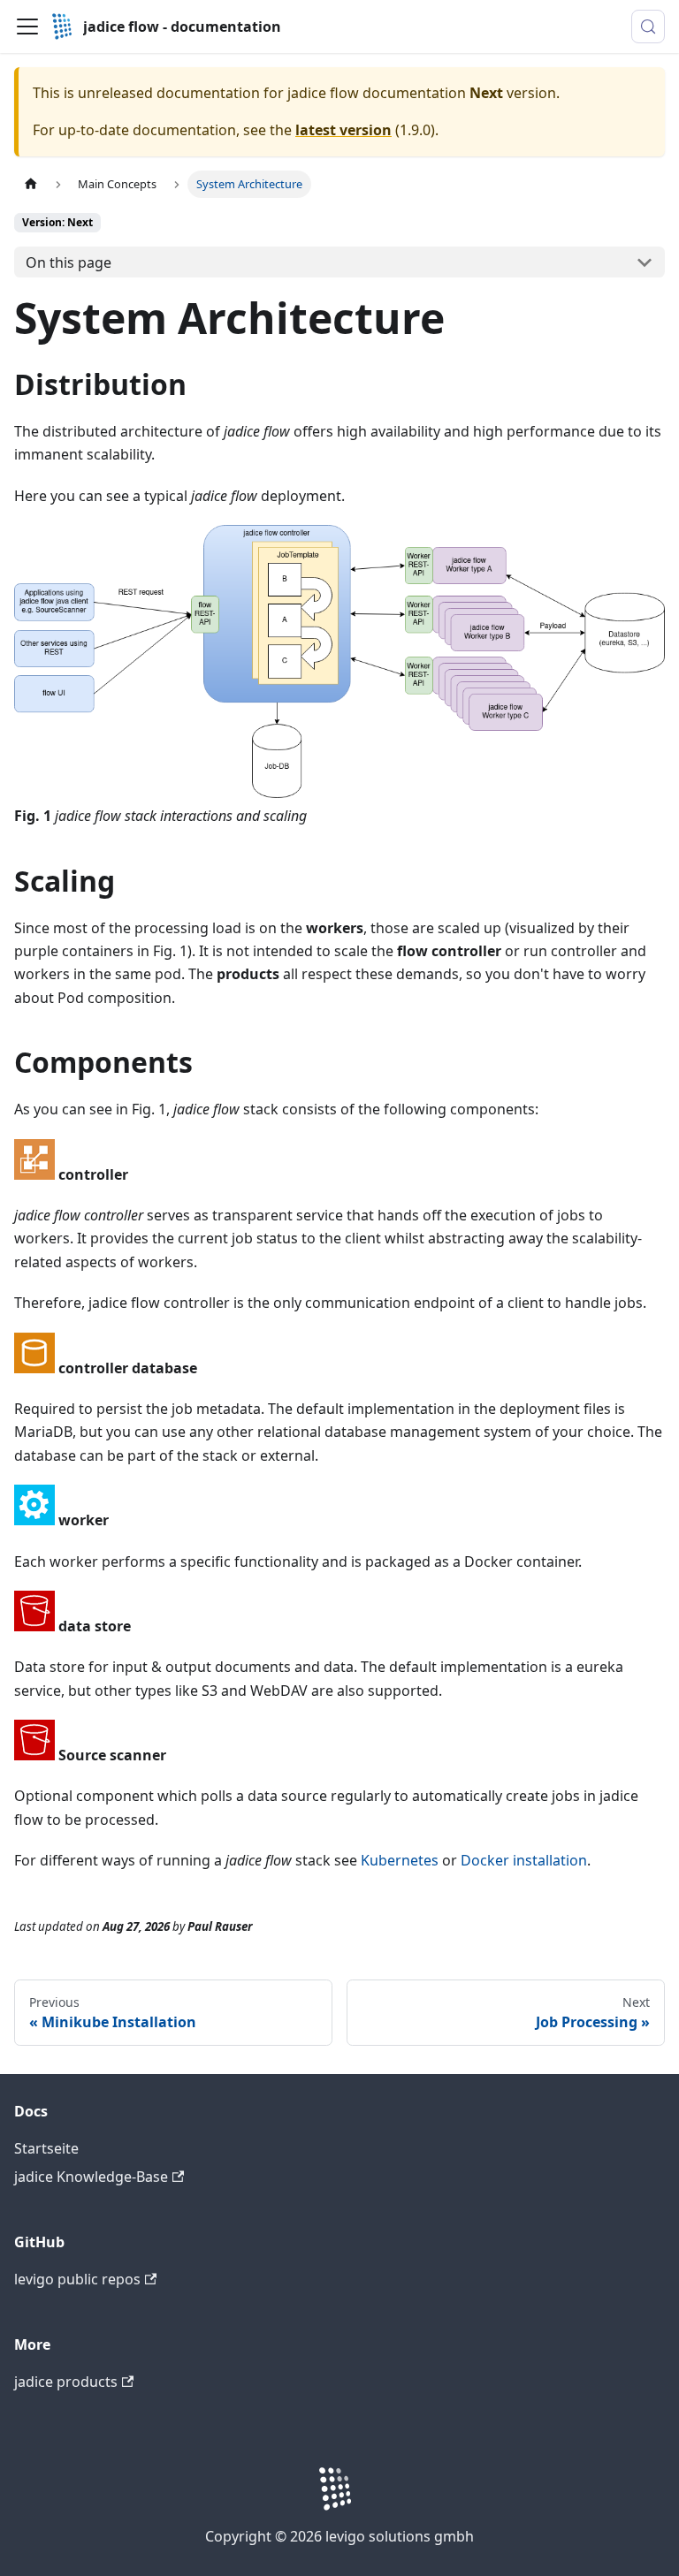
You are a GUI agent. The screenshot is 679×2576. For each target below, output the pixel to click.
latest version (343, 130)
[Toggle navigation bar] (27, 27)
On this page (69, 262)
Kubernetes (400, 1860)
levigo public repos (77, 2279)
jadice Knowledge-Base (91, 2177)
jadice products (66, 2382)
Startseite (46, 2148)
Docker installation (524, 1860)
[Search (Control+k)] (648, 27)
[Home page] (31, 184)
